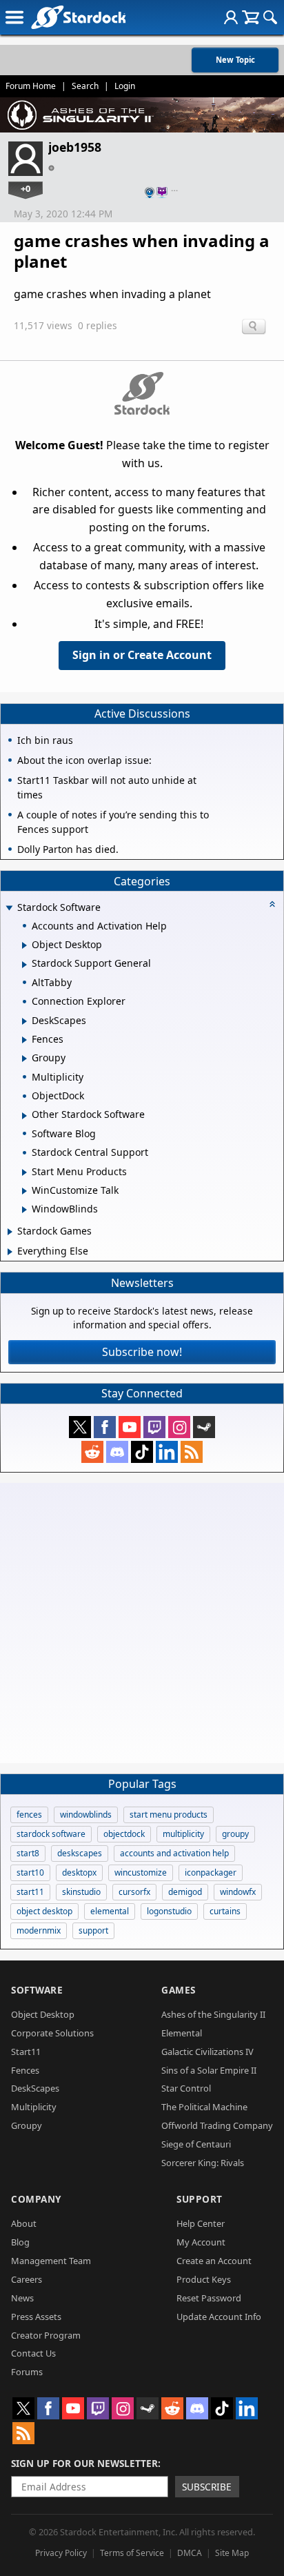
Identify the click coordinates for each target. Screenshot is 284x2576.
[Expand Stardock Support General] (24, 965)
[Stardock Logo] (78, 17)
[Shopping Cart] (251, 17)
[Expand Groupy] (24, 1059)
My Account (201, 2242)
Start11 (26, 2052)
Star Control (186, 2088)
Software (37, 1990)
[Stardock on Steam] (204, 1427)
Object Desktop (43, 2014)
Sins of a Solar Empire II (209, 2070)
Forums (27, 2372)
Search (85, 86)
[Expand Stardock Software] (9, 908)
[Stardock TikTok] (142, 1452)
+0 (26, 188)
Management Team (51, 2261)
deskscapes (80, 1853)
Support (200, 2199)
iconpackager (211, 1872)
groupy (235, 1834)
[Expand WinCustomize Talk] (24, 1191)
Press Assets (36, 2317)
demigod (185, 1892)
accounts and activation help (174, 1853)
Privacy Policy (61, 2553)
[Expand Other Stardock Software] (24, 1116)
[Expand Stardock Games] (10, 1232)
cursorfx (134, 1892)
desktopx (79, 1872)
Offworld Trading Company (217, 2125)
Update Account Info (219, 2317)
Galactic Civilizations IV (207, 2052)
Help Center (201, 2223)
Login (125, 86)
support (93, 1930)
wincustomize (141, 1872)
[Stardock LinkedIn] (167, 1452)
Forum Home (31, 86)
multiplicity (183, 1834)
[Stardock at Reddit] (92, 1452)
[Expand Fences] (24, 1040)
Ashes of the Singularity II (213, 2014)
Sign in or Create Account (142, 655)
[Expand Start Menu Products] (24, 1172)
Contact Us (33, 2353)
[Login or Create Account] (231, 17)
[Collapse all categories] (272, 904)
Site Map (232, 2553)
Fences (25, 2070)
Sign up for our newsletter (84, 2463)
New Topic (235, 60)
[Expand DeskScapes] (24, 1021)
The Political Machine (204, 2107)
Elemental (182, 2033)
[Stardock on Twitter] (80, 1427)
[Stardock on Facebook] (105, 1427)
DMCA (190, 2553)
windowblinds (86, 1815)
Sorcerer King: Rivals (203, 2163)
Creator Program (46, 2335)
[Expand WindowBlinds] (24, 1210)
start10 (30, 1872)
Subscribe (207, 2487)
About (24, 2223)
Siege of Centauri (196, 2144)
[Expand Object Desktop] (24, 945)
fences (29, 1815)
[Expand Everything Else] (10, 1252)
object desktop (44, 1911)
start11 (30, 1892)
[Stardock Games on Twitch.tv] (154, 1427)
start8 (28, 1853)
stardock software (51, 1834)
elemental (110, 1911)
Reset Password (209, 2298)
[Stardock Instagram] (179, 1427)
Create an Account (214, 2261)
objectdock (124, 1834)
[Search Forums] (270, 17)
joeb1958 (75, 147)
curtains (225, 1911)
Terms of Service (132, 2553)
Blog (20, 2242)
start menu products (169, 1815)
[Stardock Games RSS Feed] (192, 1452)
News (22, 2298)
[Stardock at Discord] (117, 1452)
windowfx (238, 1892)
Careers (27, 2279)
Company (36, 2199)
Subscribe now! (142, 1352)
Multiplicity (34, 2107)
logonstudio (169, 1911)
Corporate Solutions (52, 2033)
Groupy (27, 2125)
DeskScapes (35, 2088)
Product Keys (204, 2279)
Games (179, 1990)
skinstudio (81, 1892)
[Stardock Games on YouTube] (130, 1427)
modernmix (39, 1930)
